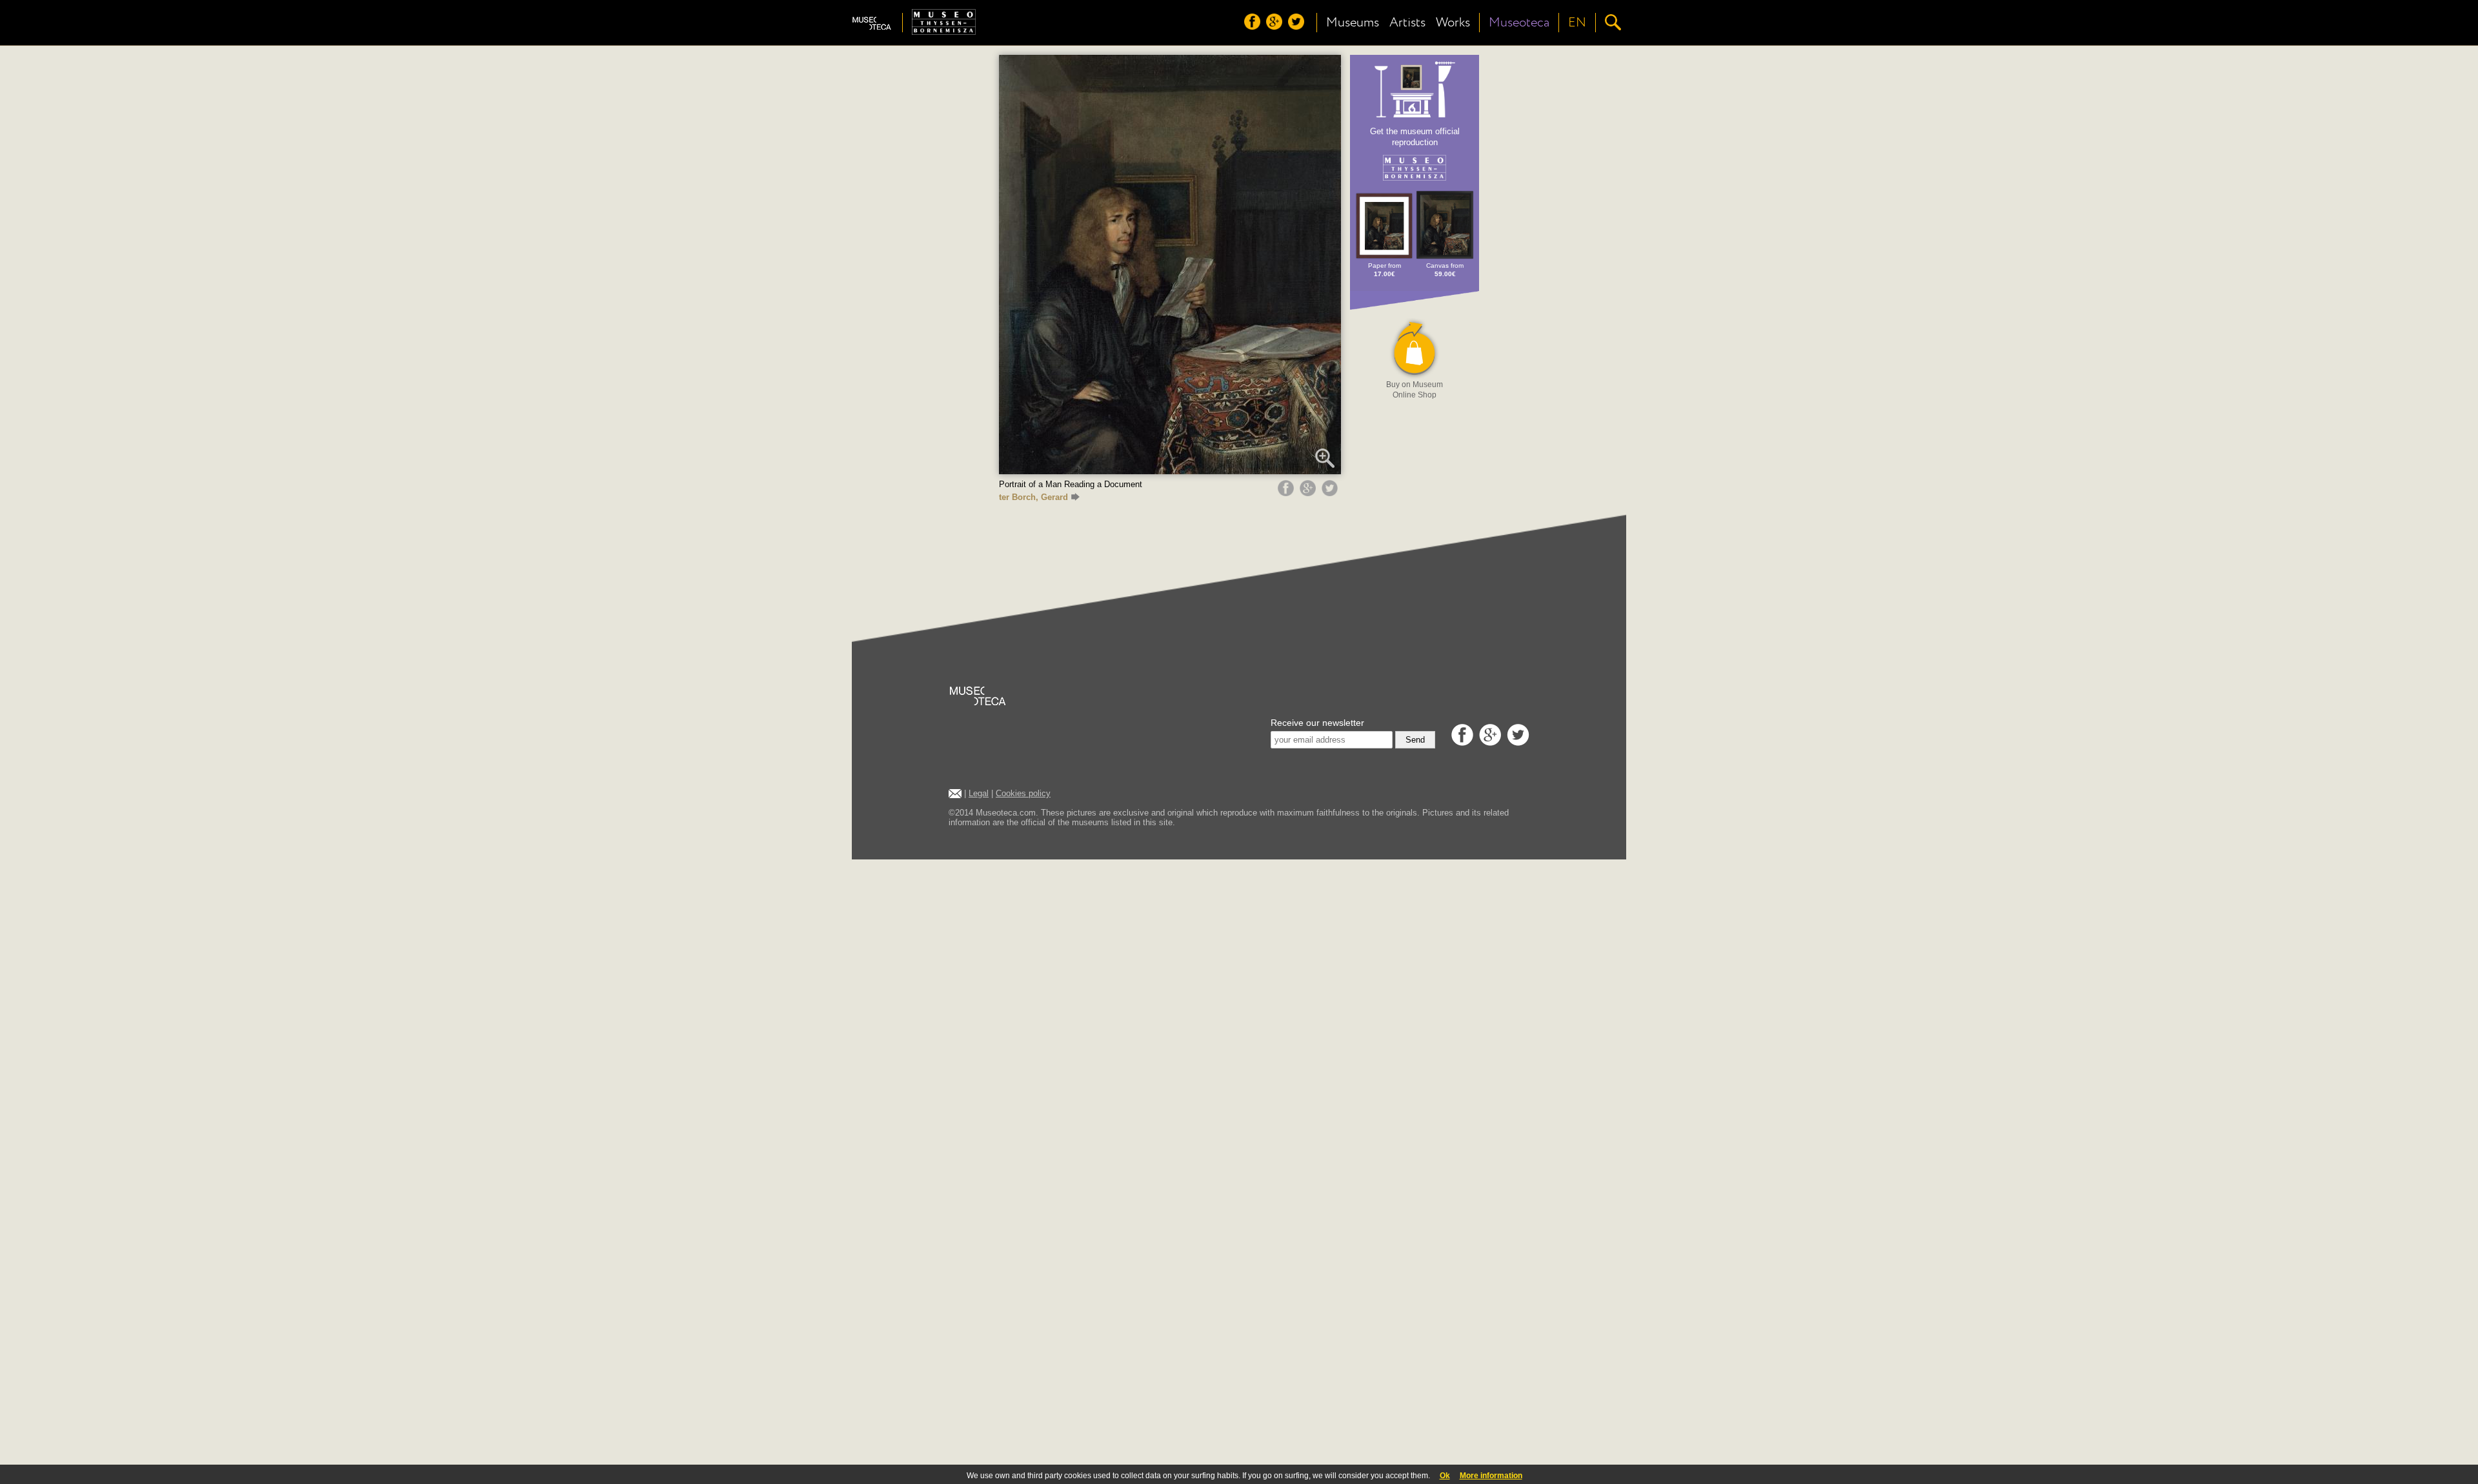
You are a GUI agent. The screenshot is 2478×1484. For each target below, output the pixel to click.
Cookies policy (1023, 793)
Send (1415, 740)
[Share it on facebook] (1287, 493)
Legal (979, 793)
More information (1491, 1476)
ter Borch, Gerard (1033, 497)
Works (1453, 23)
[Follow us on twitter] (1298, 26)
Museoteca (1519, 23)
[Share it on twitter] (1331, 493)
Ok (1445, 1476)
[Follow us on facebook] (1254, 26)
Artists (1407, 23)
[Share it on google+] (1309, 493)
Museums (1353, 23)
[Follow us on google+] (1276, 26)
